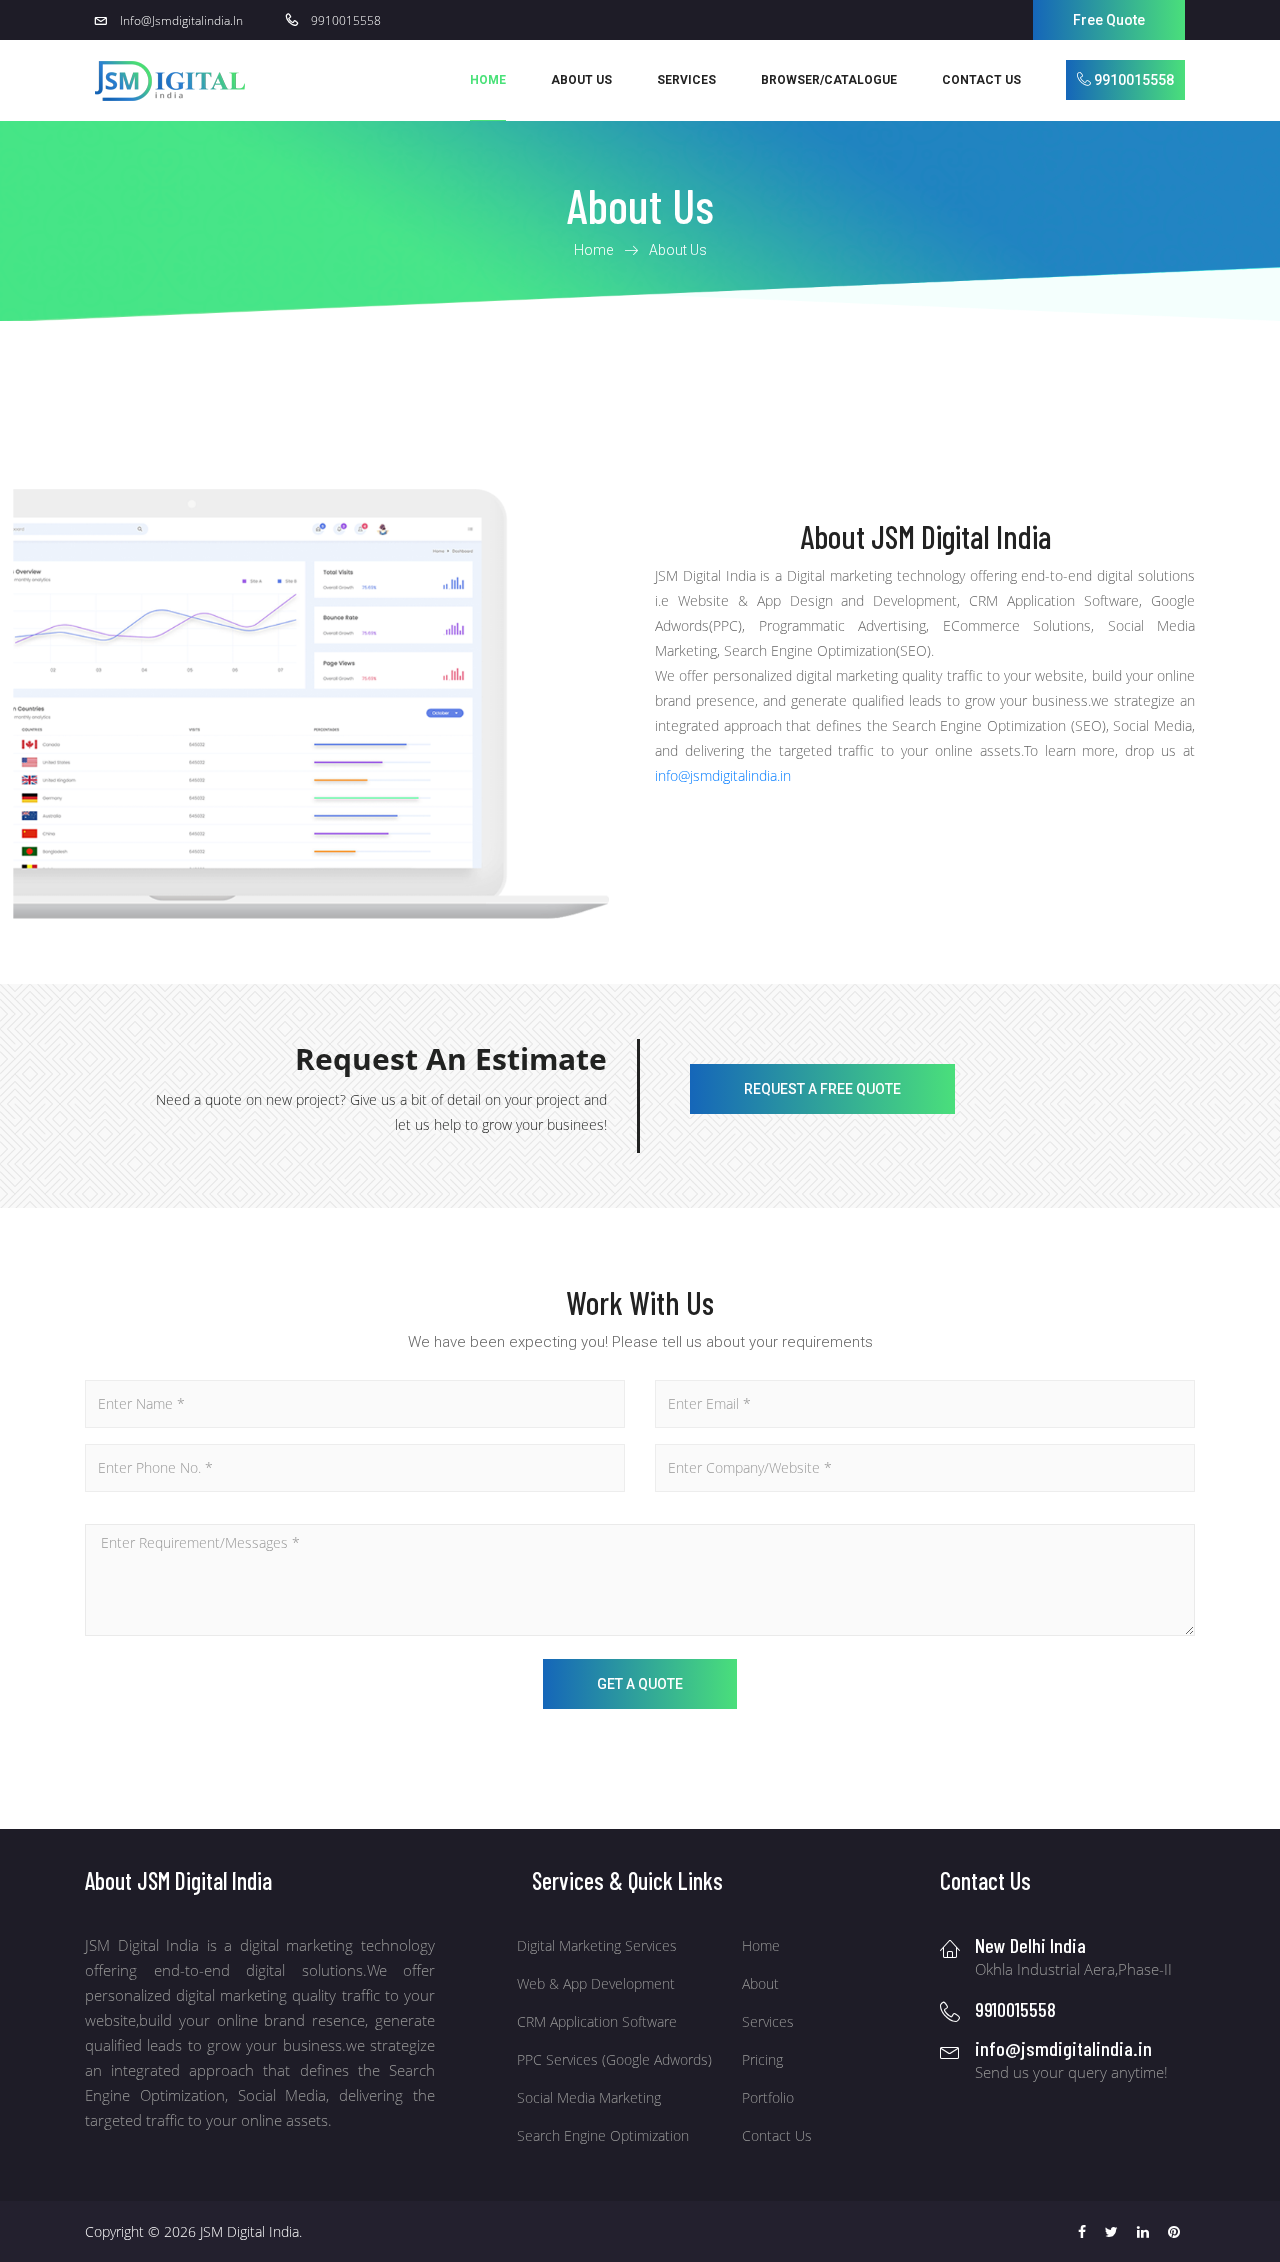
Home (488, 80)
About (760, 1983)
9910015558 (1132, 80)
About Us (581, 80)
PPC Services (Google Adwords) (614, 2059)
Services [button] (686, 80)
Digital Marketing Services (597, 1945)
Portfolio (768, 2097)
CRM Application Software (597, 2021)
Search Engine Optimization (603, 2135)
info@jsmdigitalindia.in (723, 775)
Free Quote (1109, 20)
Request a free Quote (822, 1089)
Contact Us (981, 80)
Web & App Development (596, 1983)
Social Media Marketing (589, 2097)
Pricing (762, 2059)
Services (768, 2021)
